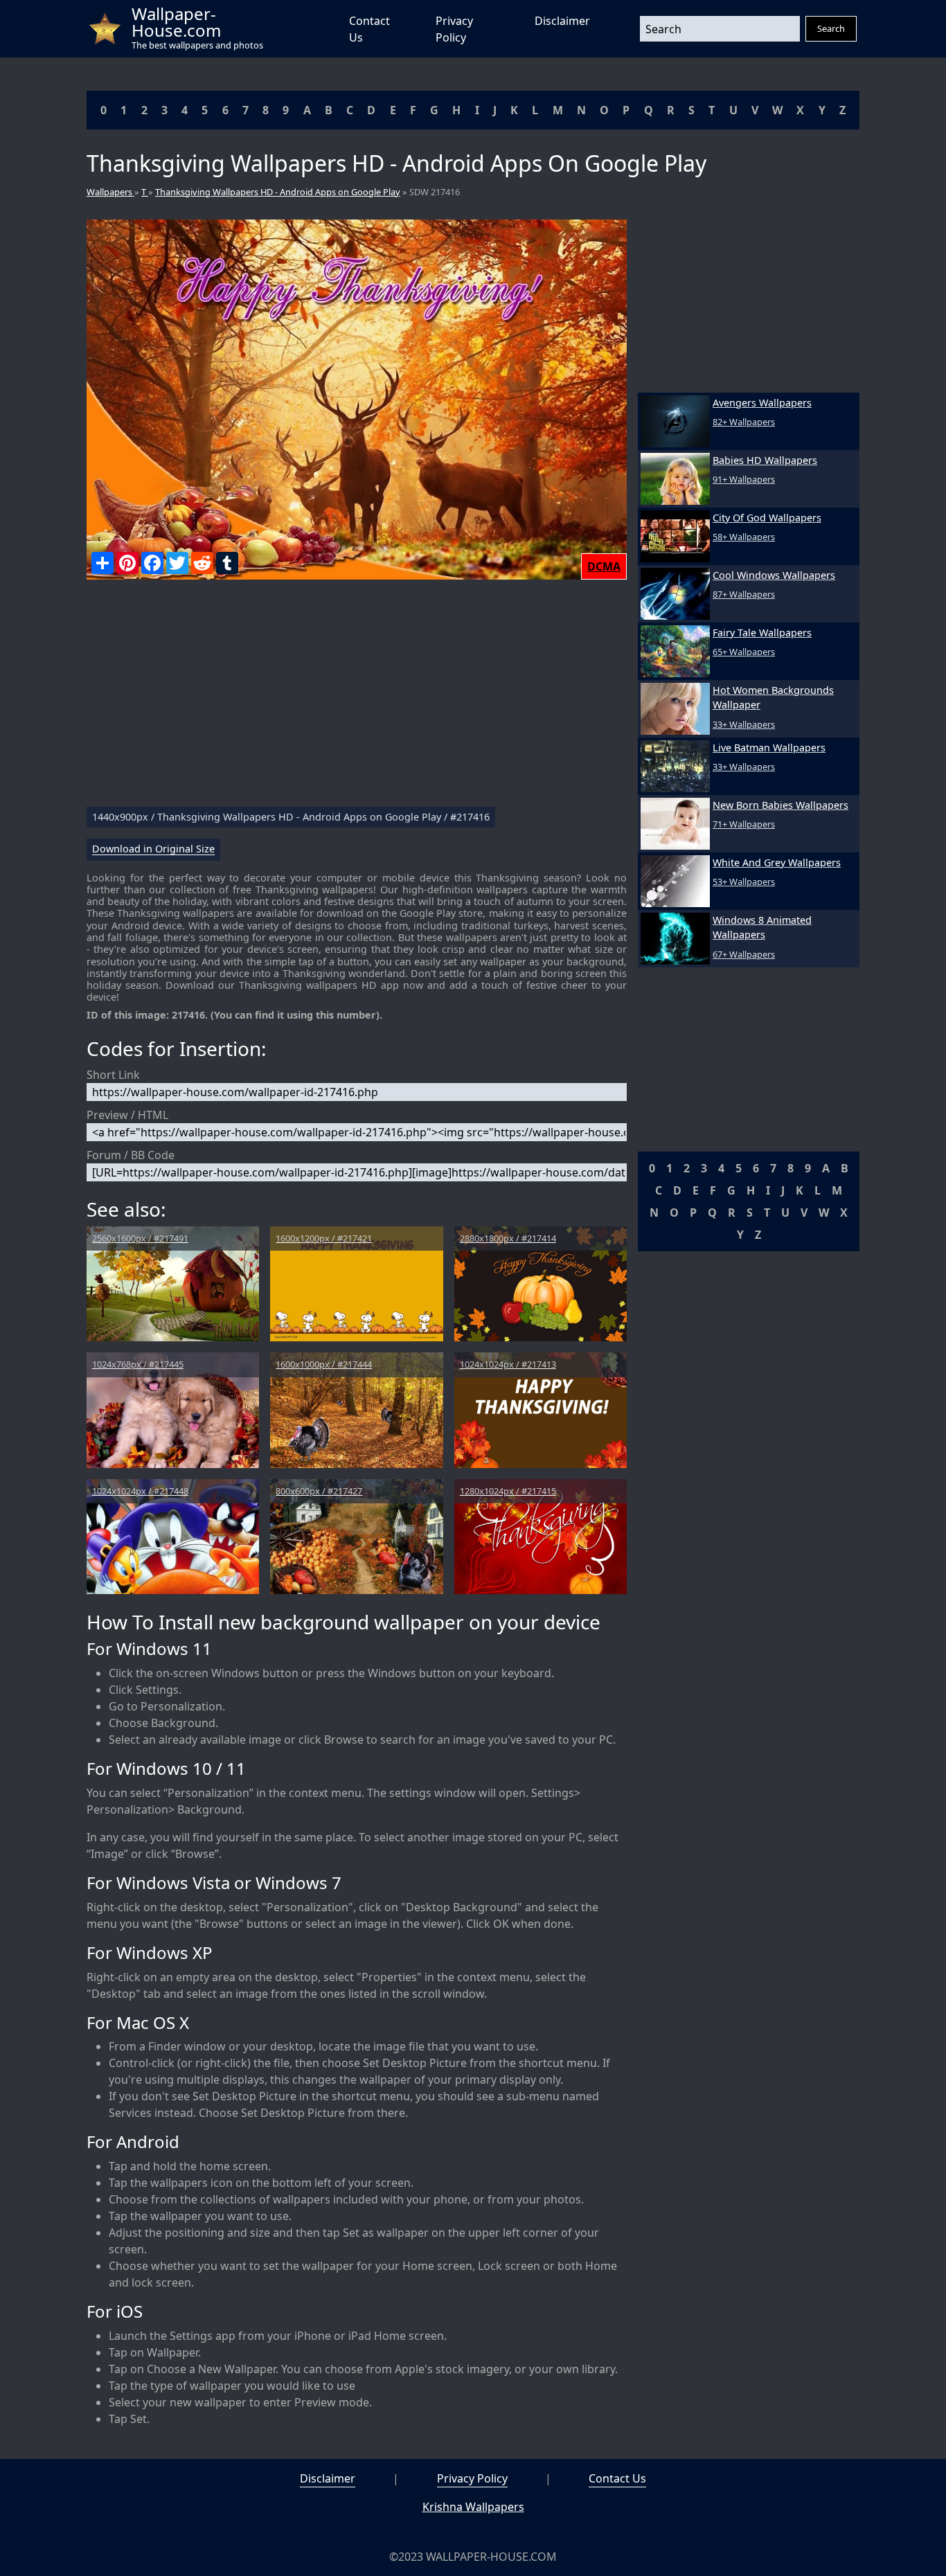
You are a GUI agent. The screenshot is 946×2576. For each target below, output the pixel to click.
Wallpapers (110, 192)
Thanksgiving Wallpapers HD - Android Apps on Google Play (278, 192)
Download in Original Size (153, 849)
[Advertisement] (357, 699)
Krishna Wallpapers (473, 2507)
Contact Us (617, 2478)
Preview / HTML (127, 1115)
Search (831, 28)
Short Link (113, 1075)
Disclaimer (562, 21)
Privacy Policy (472, 2478)
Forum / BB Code (131, 1155)
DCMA (604, 566)
